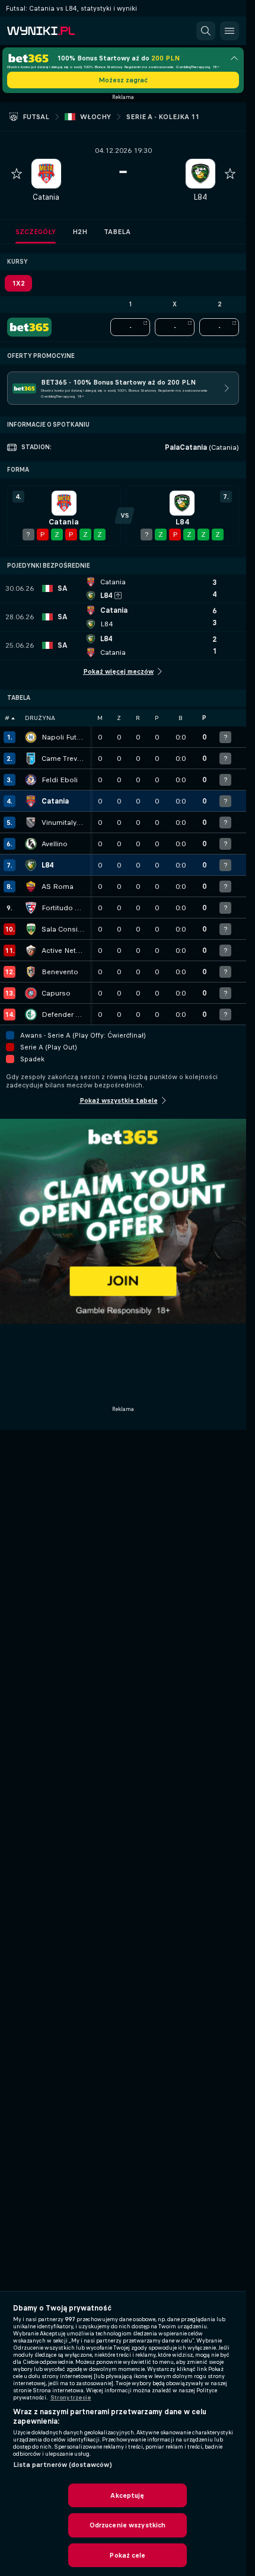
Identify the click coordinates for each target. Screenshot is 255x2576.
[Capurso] (31, 993)
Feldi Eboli (60, 780)
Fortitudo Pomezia (63, 908)
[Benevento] (31, 972)
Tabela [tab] (117, 232)
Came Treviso (63, 759)
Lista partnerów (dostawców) (63, 2465)
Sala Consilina (63, 929)
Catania (46, 197)
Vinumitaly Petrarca (63, 823)
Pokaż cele (127, 2555)
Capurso (56, 993)
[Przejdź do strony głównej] (59, 31)
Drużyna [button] (40, 718)
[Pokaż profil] (46, 174)
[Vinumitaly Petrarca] (31, 823)
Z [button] (119, 718)
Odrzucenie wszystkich (128, 2525)
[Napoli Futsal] (31, 737)
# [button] (7, 718)
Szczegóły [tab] (36, 232)
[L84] (31, 865)
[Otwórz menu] (230, 31)
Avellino (55, 844)
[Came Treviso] (31, 759)
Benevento (60, 972)
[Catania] (31, 801)
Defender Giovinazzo (63, 1015)
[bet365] (29, 327)
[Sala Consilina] (31, 929)
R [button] (138, 718)
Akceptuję (127, 2495)
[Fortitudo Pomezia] (31, 908)
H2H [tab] (80, 232)
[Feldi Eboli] (31, 780)
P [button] (157, 718)
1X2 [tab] (18, 283)
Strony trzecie (71, 2398)
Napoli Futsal (63, 737)
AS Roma (58, 887)
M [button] (100, 718)
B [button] (181, 718)
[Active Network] (31, 951)
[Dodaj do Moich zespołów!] (17, 174)
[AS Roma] (31, 887)
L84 (200, 197)
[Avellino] (31, 844)
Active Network (63, 951)
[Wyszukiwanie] (206, 31)
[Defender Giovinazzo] (31, 1015)
